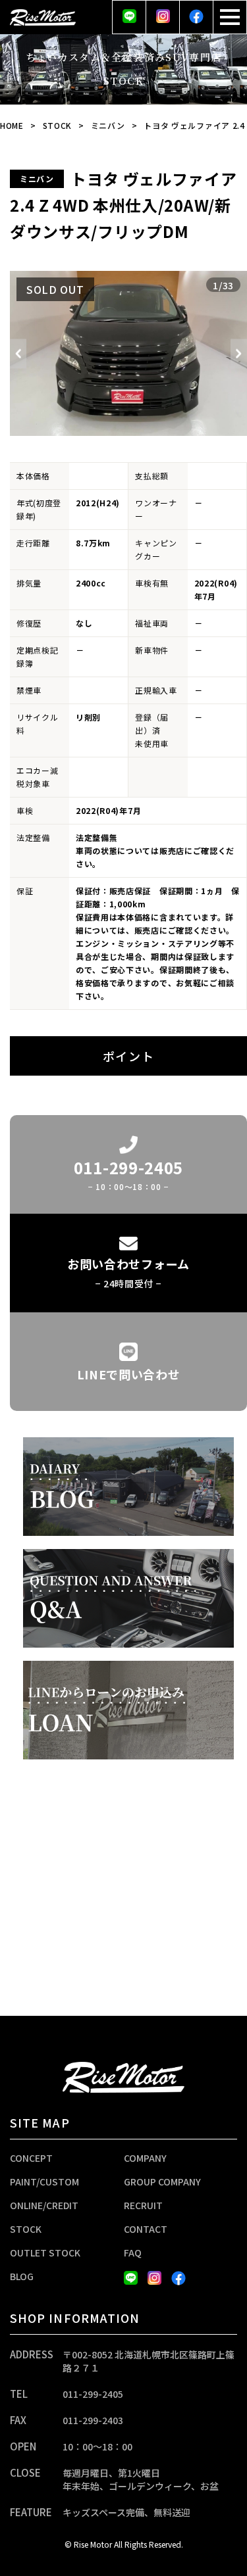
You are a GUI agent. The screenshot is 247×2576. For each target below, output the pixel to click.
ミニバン (108, 125)
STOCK (58, 125)
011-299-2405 (93, 2394)
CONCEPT (31, 2158)
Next (239, 353)
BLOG (22, 2276)
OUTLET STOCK (45, 2253)
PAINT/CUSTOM (44, 2182)
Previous (18, 353)
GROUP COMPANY (162, 2182)
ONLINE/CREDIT (44, 2205)
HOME (12, 125)
